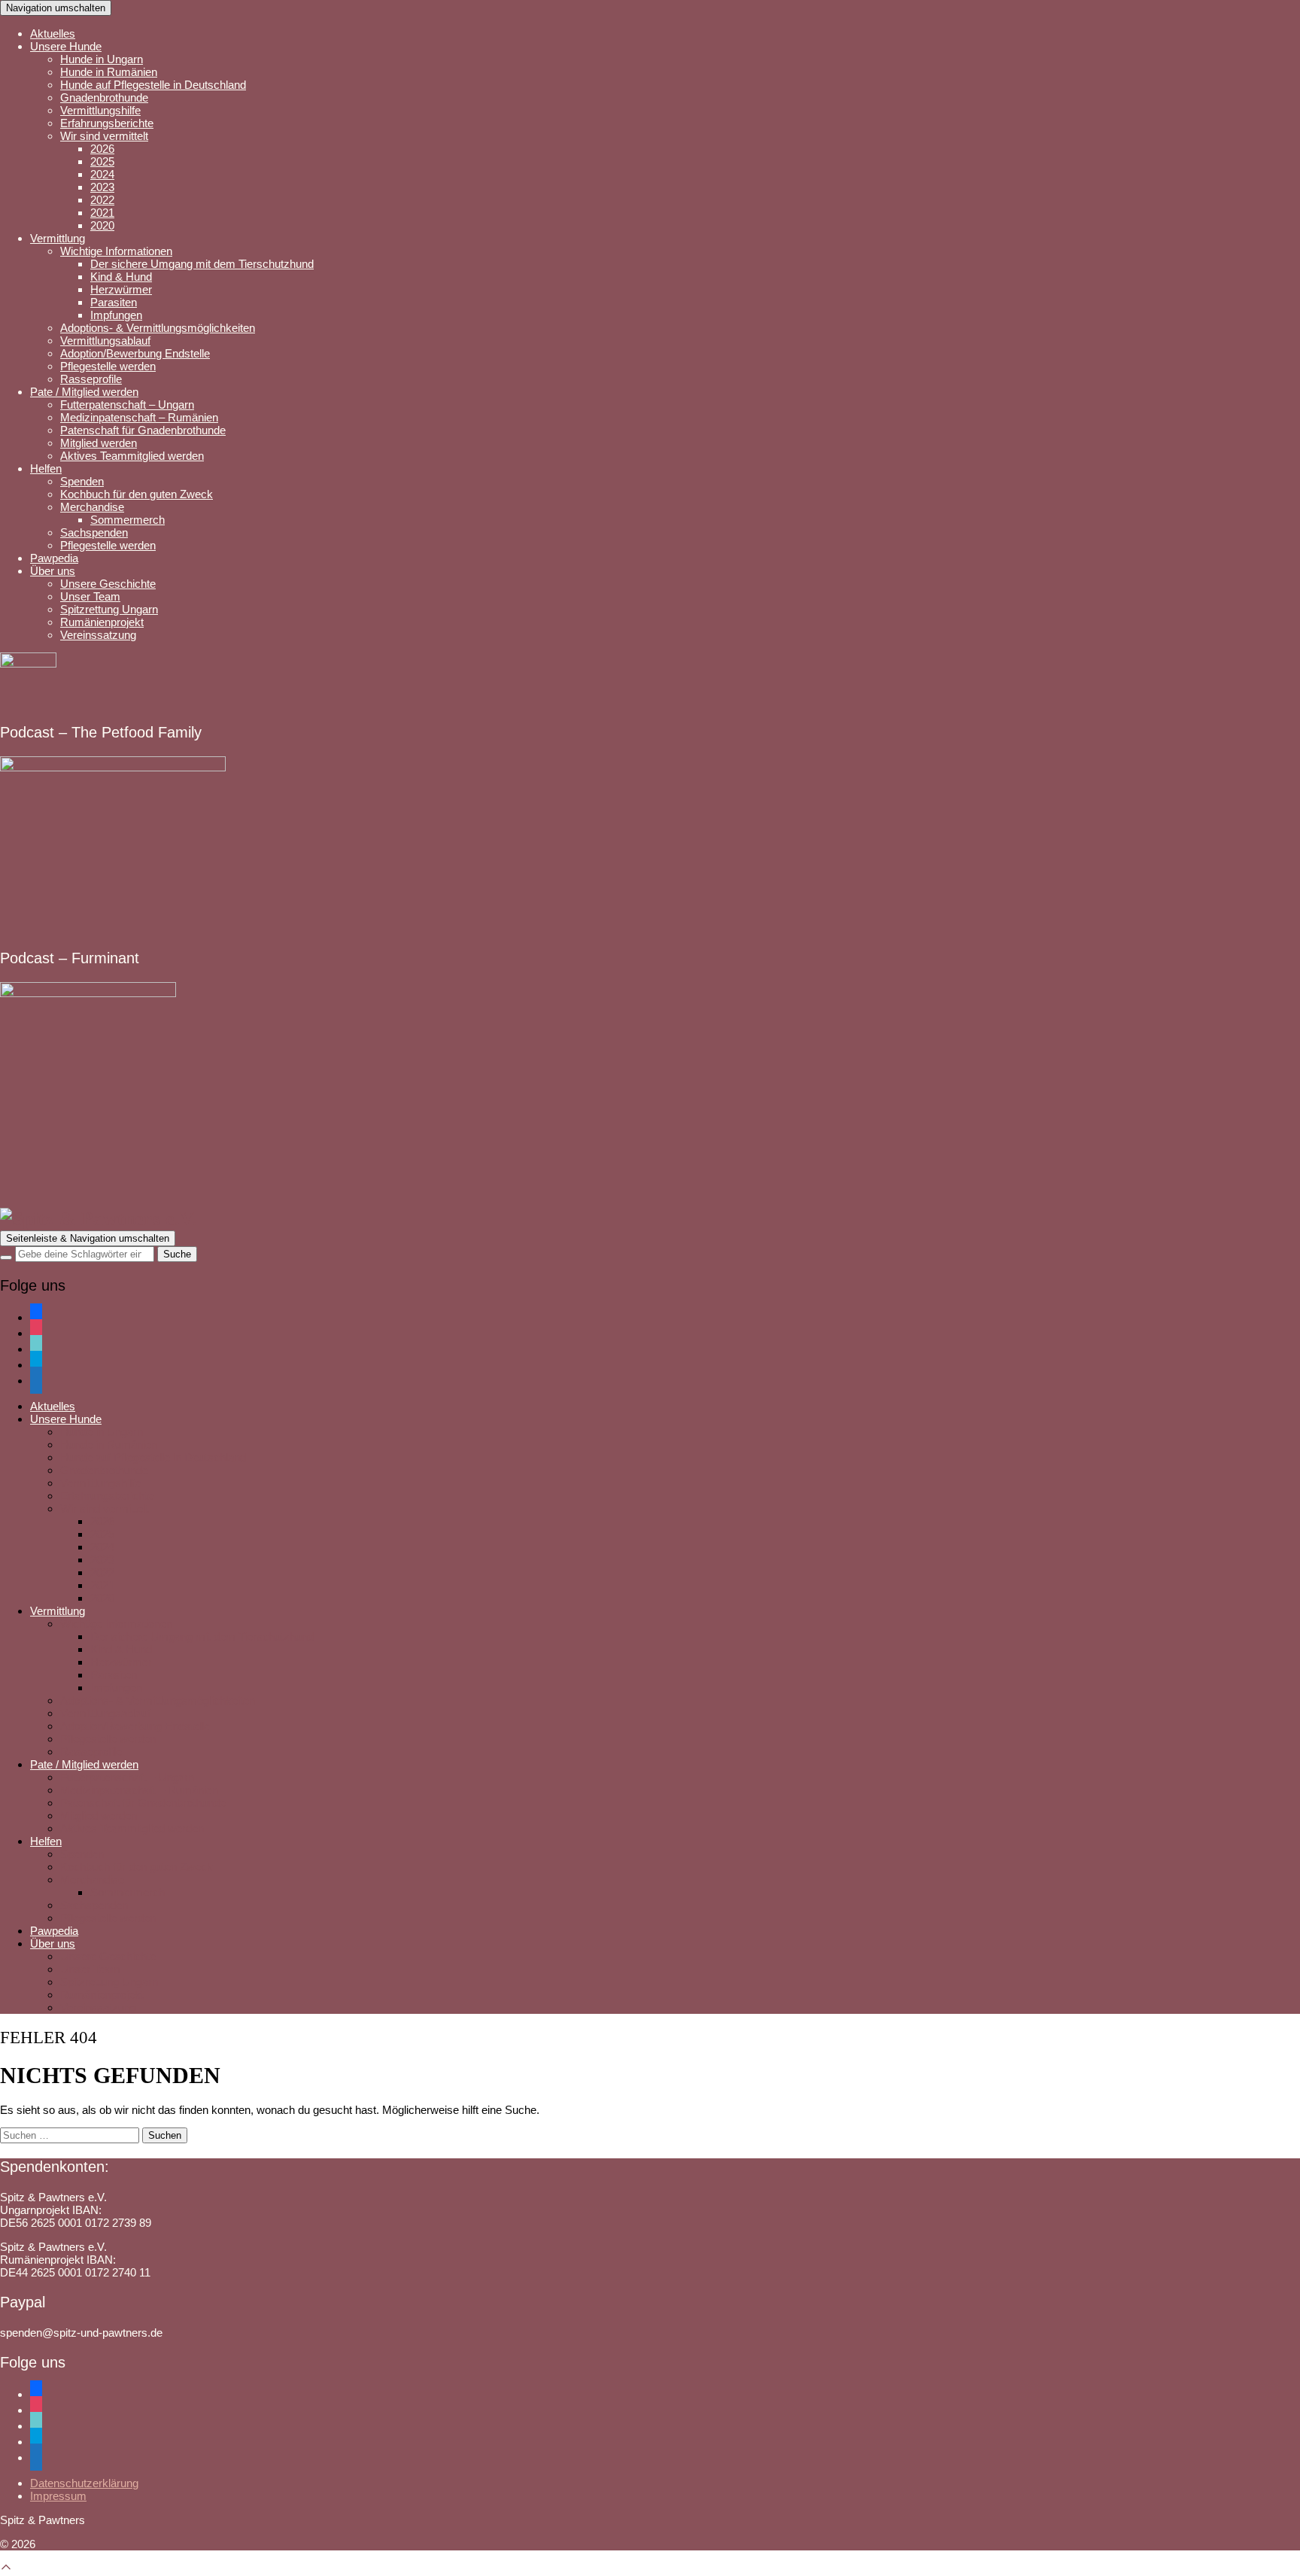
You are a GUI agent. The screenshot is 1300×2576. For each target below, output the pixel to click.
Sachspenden (94, 532)
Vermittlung (58, 238)
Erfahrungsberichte (107, 123)
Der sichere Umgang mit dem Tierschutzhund (202, 264)
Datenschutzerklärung (84, 2483)
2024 (102, 174)
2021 (102, 213)
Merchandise (92, 507)
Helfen (46, 468)
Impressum (58, 2496)
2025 (102, 161)
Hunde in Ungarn (102, 59)
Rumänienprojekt (102, 622)
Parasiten (114, 302)
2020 (102, 225)
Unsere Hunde (66, 46)
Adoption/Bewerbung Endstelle (135, 353)
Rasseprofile (91, 379)
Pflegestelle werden (108, 366)
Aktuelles (53, 33)
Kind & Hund (121, 277)
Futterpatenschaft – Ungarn (127, 404)
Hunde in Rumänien (109, 72)
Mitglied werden (99, 443)
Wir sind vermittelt (104, 136)
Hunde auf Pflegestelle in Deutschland (153, 85)
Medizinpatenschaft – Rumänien (139, 417)
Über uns (53, 571)
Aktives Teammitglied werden (132, 456)
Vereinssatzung (98, 635)
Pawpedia (54, 558)
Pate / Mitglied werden (84, 392)
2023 (102, 187)
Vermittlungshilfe (100, 110)
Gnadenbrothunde (104, 97)
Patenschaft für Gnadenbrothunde (143, 430)
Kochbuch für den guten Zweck (137, 494)
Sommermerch (128, 520)
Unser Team (90, 596)
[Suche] (6, 1258)
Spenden (82, 481)
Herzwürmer (121, 289)
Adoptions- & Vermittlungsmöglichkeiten (158, 328)
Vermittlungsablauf (105, 341)
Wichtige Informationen (116, 251)
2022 (102, 200)
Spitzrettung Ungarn (109, 609)
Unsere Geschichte (108, 584)
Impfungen (116, 315)
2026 (102, 149)
